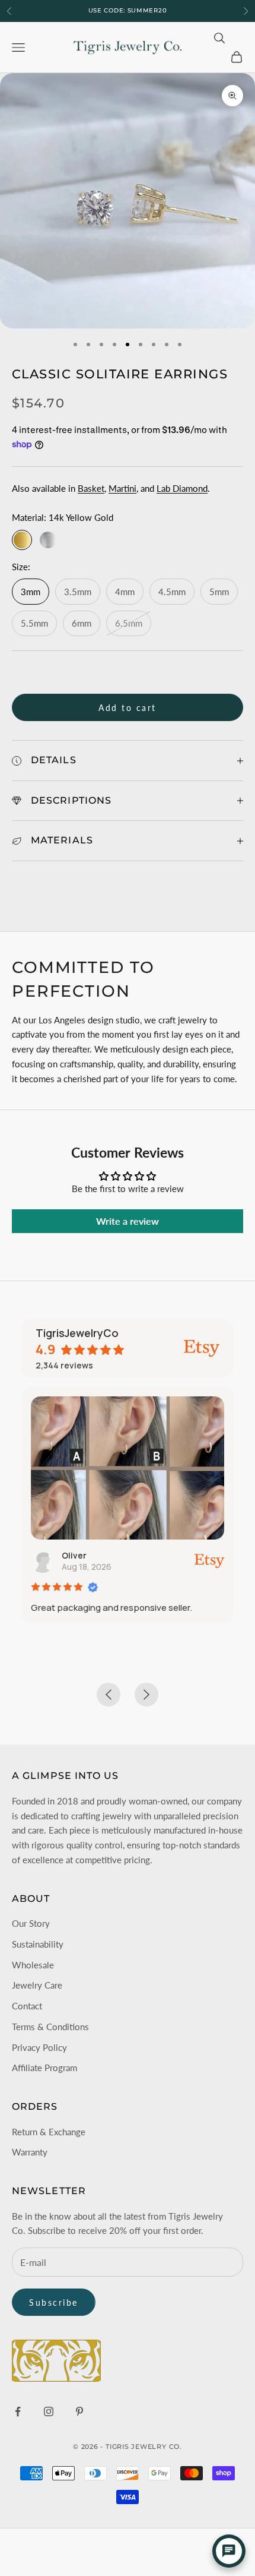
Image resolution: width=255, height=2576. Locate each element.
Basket (91, 488)
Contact (27, 2006)
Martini (122, 488)
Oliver (74, 1555)
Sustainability (38, 1944)
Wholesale (33, 1965)
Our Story (31, 1923)
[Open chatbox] (229, 2551)
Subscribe (54, 2302)
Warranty (30, 2152)
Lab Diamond (182, 488)
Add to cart (128, 708)
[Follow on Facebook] (18, 2411)
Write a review (128, 1221)
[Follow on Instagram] (49, 2411)
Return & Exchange (49, 2132)
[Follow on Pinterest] (79, 2411)
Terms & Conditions (50, 2027)
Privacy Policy (39, 2047)
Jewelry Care (37, 1985)
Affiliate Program (44, 2068)
